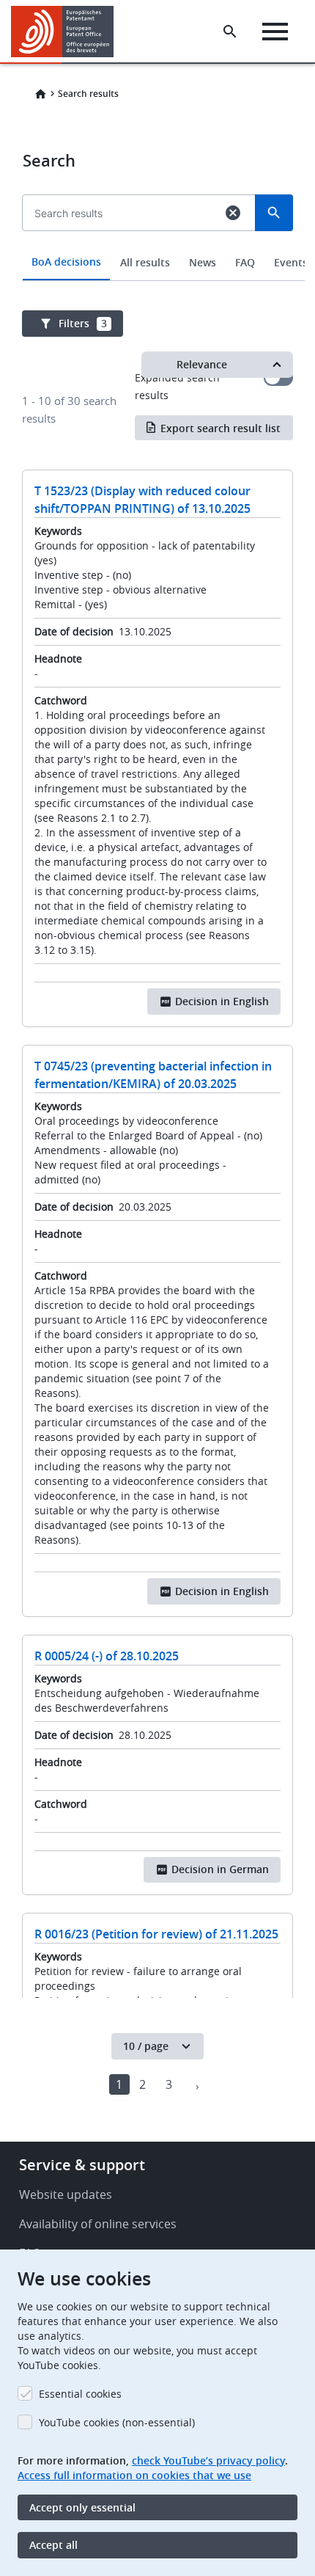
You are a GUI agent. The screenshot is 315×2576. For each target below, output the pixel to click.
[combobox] (157, 247)
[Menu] (275, 32)
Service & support (82, 2165)
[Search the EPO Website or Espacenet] (230, 32)
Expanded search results (278, 378)
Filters (83, 323)
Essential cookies (80, 2394)
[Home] (68, 32)
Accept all (53, 2545)
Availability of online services (98, 2224)
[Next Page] (197, 2084)
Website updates (66, 2194)
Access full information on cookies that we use (134, 2475)
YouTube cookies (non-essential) (117, 2422)
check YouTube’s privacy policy (208, 2460)
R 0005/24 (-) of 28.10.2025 (107, 1656)
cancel (233, 213)
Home (40, 94)
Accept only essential (82, 2507)
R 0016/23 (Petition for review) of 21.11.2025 (156, 1934)
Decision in (222, 1001)
